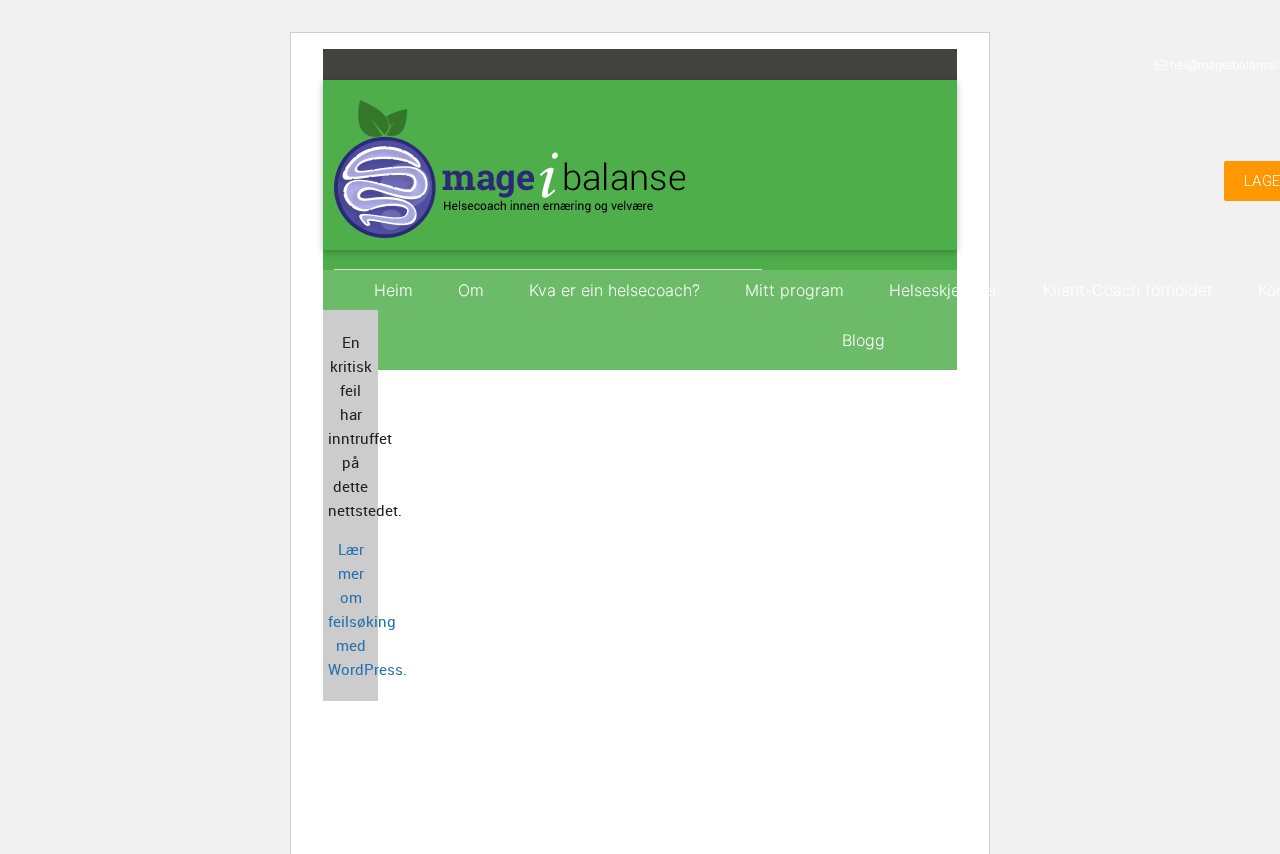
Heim (393, 290)
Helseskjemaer (943, 290)
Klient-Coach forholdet (1128, 290)
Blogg (863, 340)
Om (471, 290)
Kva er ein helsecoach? (614, 290)
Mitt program (794, 290)
